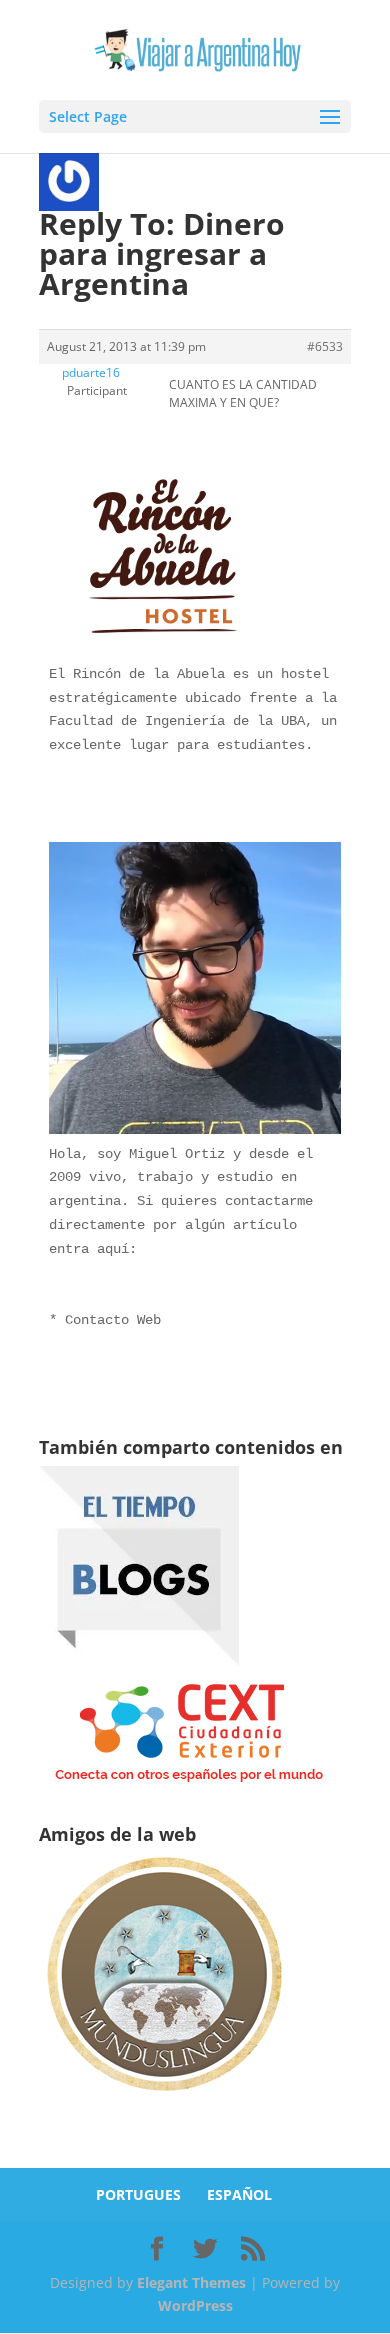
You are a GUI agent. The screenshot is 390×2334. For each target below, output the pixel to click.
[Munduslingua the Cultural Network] (164, 2097)
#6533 (325, 346)
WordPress (195, 2305)
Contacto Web (113, 1320)
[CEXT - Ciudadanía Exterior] (189, 1782)
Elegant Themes (191, 2282)
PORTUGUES (138, 2194)
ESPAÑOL (239, 2194)
